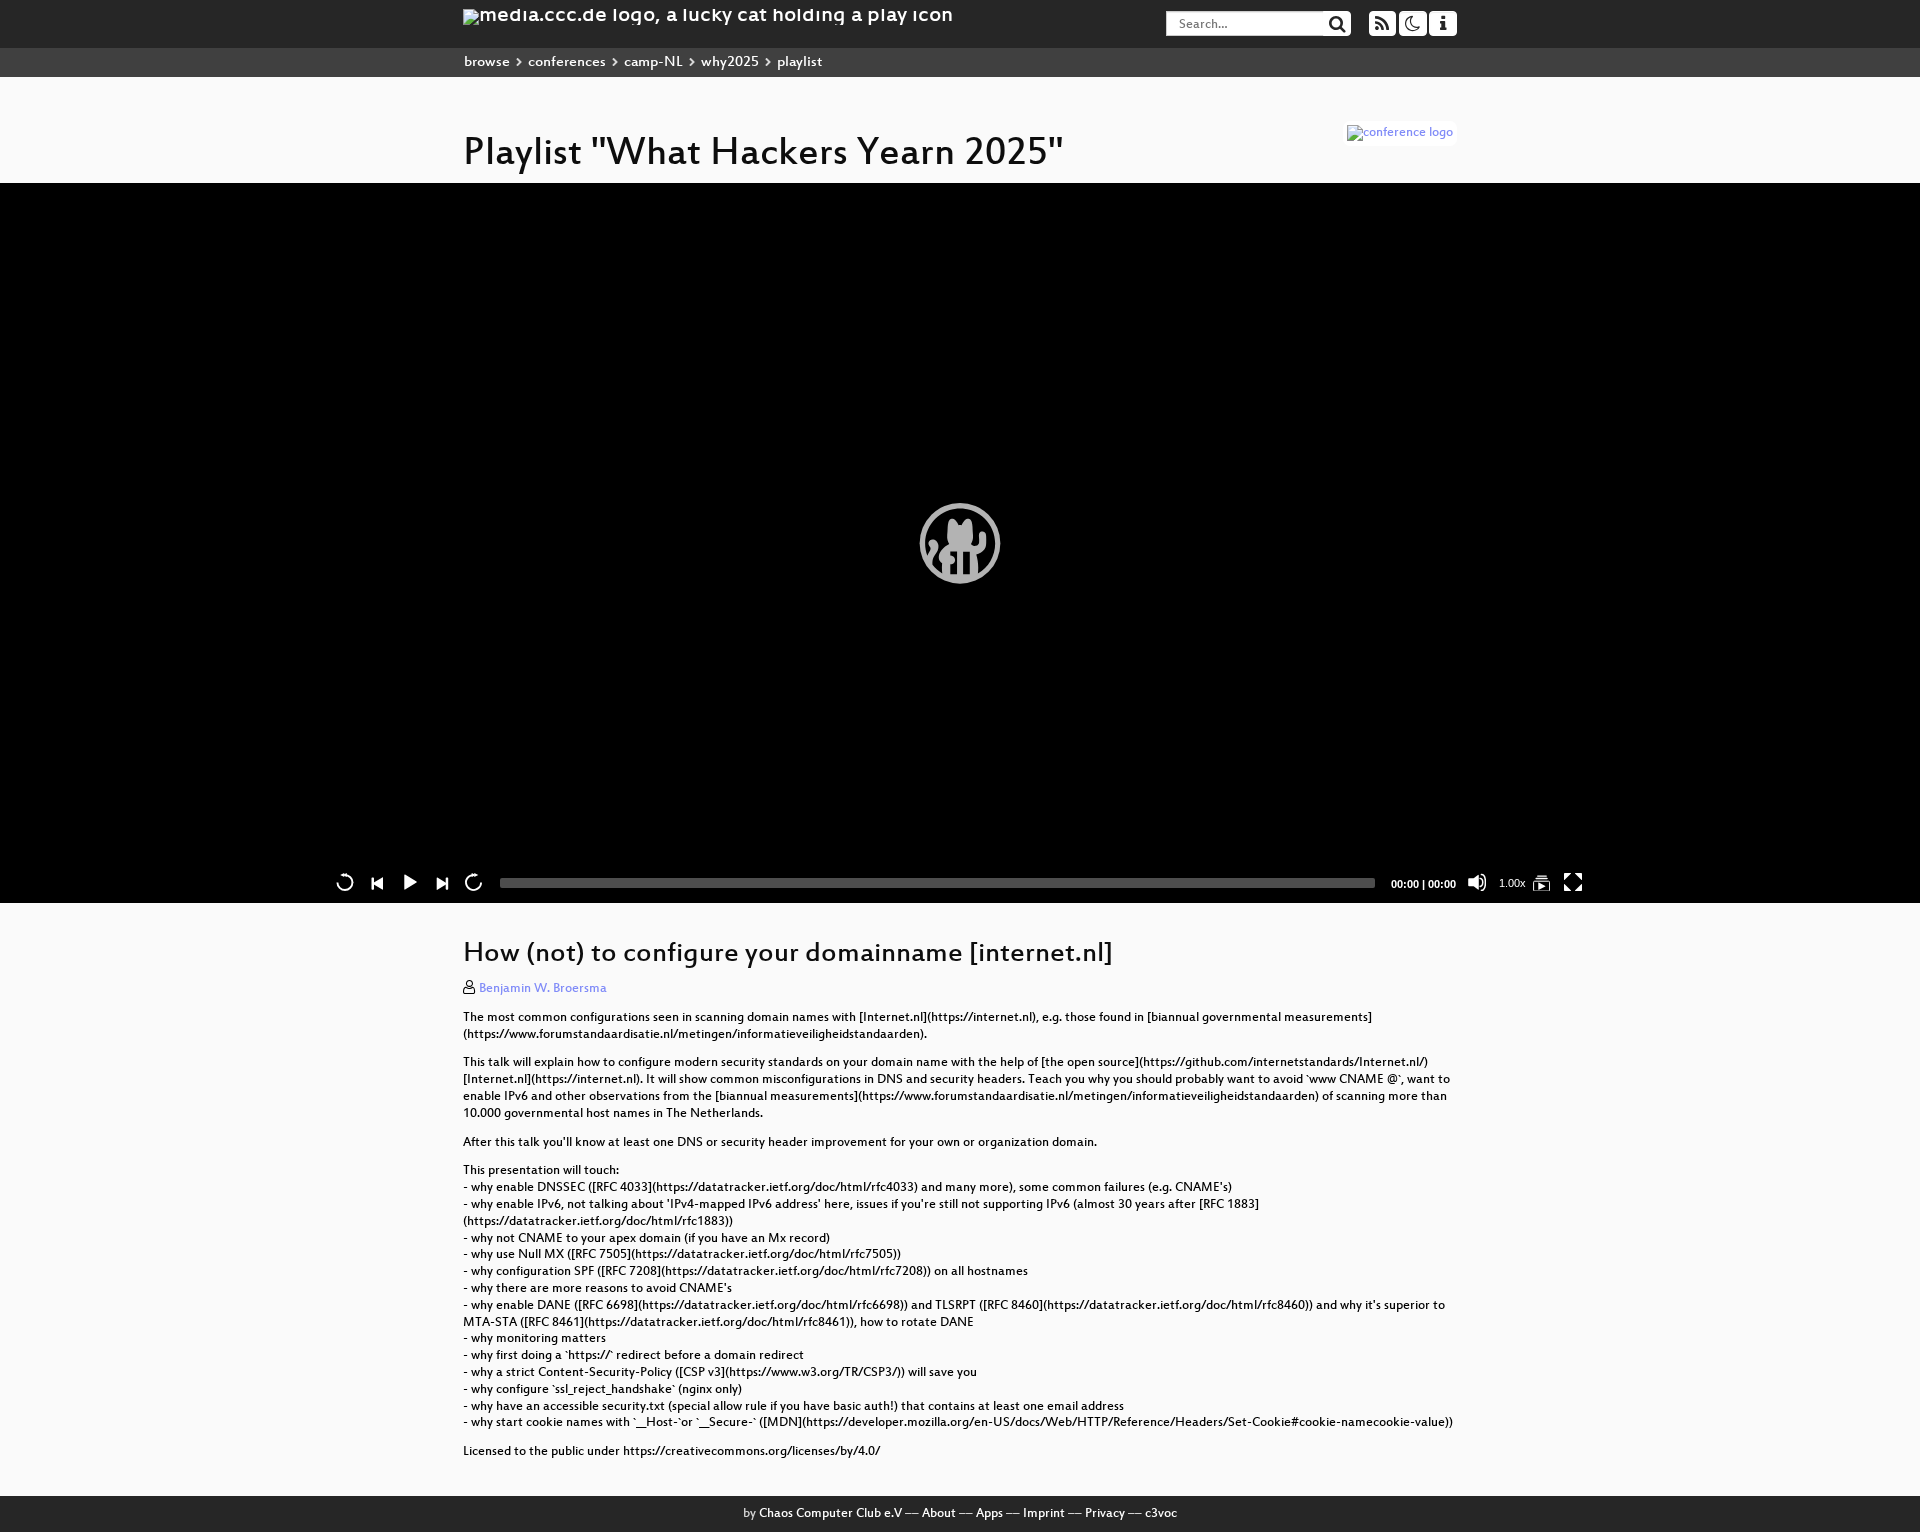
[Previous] (377, 882)
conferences (567, 62)
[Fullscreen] (1573, 882)
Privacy (1105, 1514)
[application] (960, 543)
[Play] (960, 543)
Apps (989, 1514)
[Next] (441, 882)
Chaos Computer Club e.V (830, 1514)
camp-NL (653, 62)
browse (487, 62)
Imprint (1044, 1514)
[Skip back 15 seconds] (345, 882)
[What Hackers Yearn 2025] (1541, 882)
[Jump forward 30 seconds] (473, 882)
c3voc (1161, 1514)
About (939, 1514)
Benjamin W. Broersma (543, 989)
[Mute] (1477, 882)
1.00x (1512, 883)
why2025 (730, 62)
